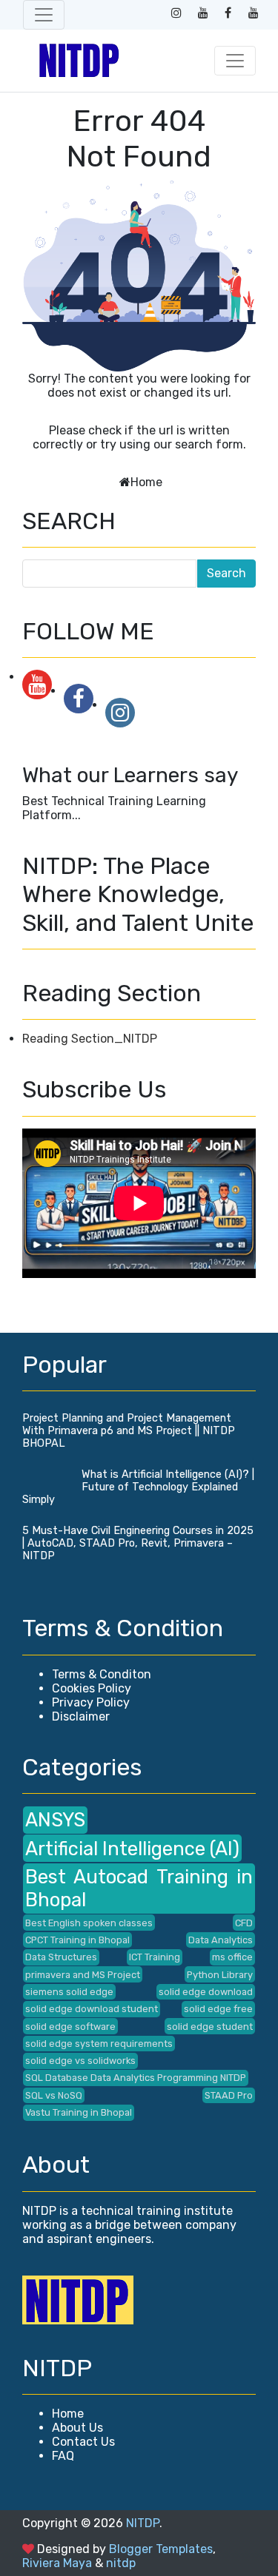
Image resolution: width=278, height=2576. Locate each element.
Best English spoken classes (89, 1923)
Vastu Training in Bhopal (79, 2112)
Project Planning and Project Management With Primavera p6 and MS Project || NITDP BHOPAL (129, 1431)
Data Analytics (221, 1940)
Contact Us (83, 2442)
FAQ (63, 2456)
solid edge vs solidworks (80, 2061)
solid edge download (206, 1992)
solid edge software (70, 2027)
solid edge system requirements (99, 2044)
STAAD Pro (229, 2095)
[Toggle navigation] (44, 15)
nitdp (121, 2563)
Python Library (220, 1975)
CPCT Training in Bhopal (77, 1940)
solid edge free (218, 2009)
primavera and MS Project (83, 1975)
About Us (77, 2428)
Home (146, 482)
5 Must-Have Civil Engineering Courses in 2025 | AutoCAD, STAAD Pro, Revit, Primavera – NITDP (138, 1543)
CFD (244, 1923)
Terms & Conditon (102, 1674)
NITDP (143, 2523)
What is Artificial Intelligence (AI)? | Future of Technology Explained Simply (138, 1487)
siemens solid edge (69, 1992)
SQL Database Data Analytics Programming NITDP (136, 2078)
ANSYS (55, 1820)
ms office (232, 1957)
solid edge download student (92, 2009)
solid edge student (210, 2027)
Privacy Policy (91, 1702)
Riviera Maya (57, 2563)
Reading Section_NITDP (90, 1039)
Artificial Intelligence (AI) (132, 1849)
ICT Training (155, 1957)
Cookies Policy (92, 1688)
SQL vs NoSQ (54, 2095)
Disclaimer (81, 1716)
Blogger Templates (161, 2549)
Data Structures (61, 1957)
